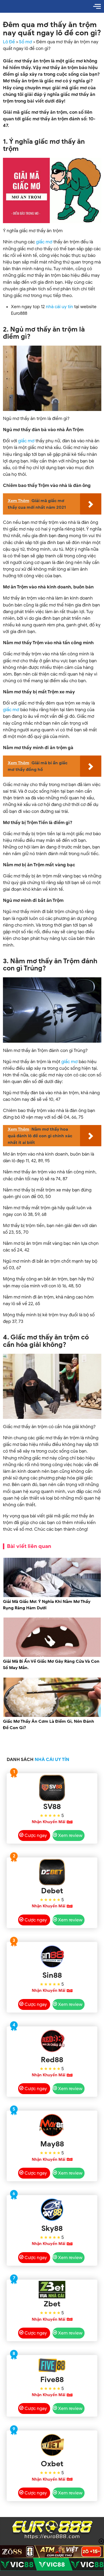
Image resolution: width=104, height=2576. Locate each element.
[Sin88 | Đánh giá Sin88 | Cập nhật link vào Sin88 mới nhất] (52, 1957)
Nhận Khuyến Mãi (49, 1822)
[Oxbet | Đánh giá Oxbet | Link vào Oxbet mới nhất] (52, 2445)
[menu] (97, 6)
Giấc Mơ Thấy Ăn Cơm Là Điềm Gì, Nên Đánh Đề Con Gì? (49, 1725)
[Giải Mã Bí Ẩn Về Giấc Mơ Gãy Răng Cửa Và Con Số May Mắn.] (52, 1656)
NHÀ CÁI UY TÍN (52, 1760)
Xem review (70, 1836)
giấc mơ (44, 242)
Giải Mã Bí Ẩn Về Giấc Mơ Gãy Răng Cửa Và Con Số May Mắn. (51, 1665)
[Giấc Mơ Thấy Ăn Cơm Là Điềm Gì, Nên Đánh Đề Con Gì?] (52, 1716)
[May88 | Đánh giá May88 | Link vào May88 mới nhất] (52, 2125)
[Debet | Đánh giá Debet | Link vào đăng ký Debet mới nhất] (52, 1872)
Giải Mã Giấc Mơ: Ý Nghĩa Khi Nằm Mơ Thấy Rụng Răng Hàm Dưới (47, 1605)
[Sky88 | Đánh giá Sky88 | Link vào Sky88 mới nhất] (52, 2210)
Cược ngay (36, 1836)
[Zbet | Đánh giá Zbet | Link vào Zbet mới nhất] (52, 2290)
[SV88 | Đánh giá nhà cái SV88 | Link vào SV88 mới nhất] (52, 1788)
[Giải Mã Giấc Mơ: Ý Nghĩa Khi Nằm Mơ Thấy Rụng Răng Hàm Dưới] (52, 1596)
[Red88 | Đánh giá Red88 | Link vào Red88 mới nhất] (52, 2041)
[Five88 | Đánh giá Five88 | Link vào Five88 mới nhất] (52, 2365)
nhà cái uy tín (59, 307)
